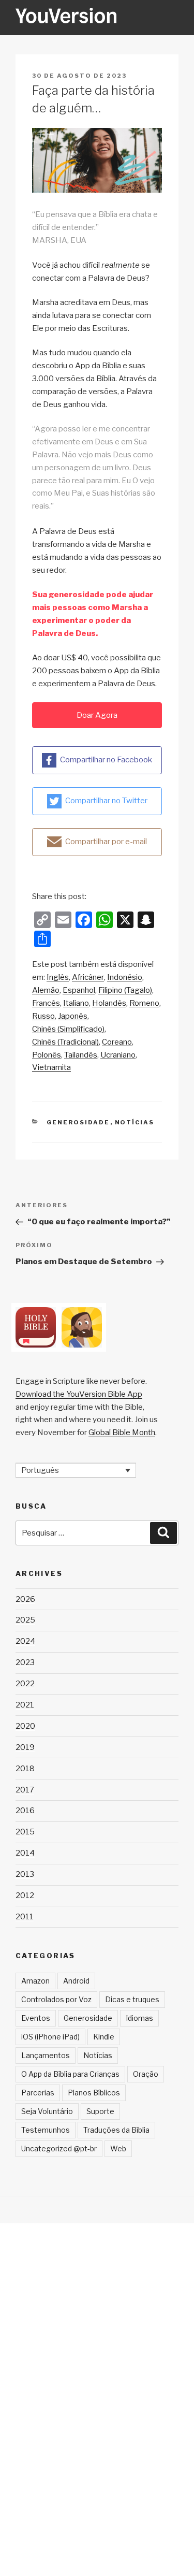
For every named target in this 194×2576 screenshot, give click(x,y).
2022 (25, 1684)
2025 (25, 1620)
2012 (25, 1895)
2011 (25, 1917)
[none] (76, 1470)
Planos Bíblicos (94, 2093)
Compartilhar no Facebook (106, 760)
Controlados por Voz (56, 1999)
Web (118, 2148)
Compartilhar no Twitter (106, 801)
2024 (25, 1641)
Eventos (36, 2018)
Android (76, 1981)
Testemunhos (46, 2130)
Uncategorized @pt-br (59, 2148)
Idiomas (139, 2018)
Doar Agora (97, 715)
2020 (25, 1726)
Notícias (135, 1122)
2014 (25, 1853)
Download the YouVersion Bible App (79, 1394)
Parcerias (38, 2093)
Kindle (104, 2037)
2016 (25, 1811)
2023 (25, 1662)
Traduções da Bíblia (116, 2130)
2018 (25, 1769)
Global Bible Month (122, 1432)
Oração (146, 2074)
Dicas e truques (132, 1999)
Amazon (35, 1981)
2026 (25, 1599)
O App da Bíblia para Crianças (70, 2074)
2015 (25, 1832)
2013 (25, 1874)
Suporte (100, 2111)
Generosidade (78, 1122)
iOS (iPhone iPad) (50, 2037)
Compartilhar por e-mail (106, 842)
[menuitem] (58, 978)
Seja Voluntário (47, 2111)
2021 (25, 1705)
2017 (25, 1790)
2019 (25, 1747)
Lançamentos (46, 2055)
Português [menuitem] (40, 1470)
